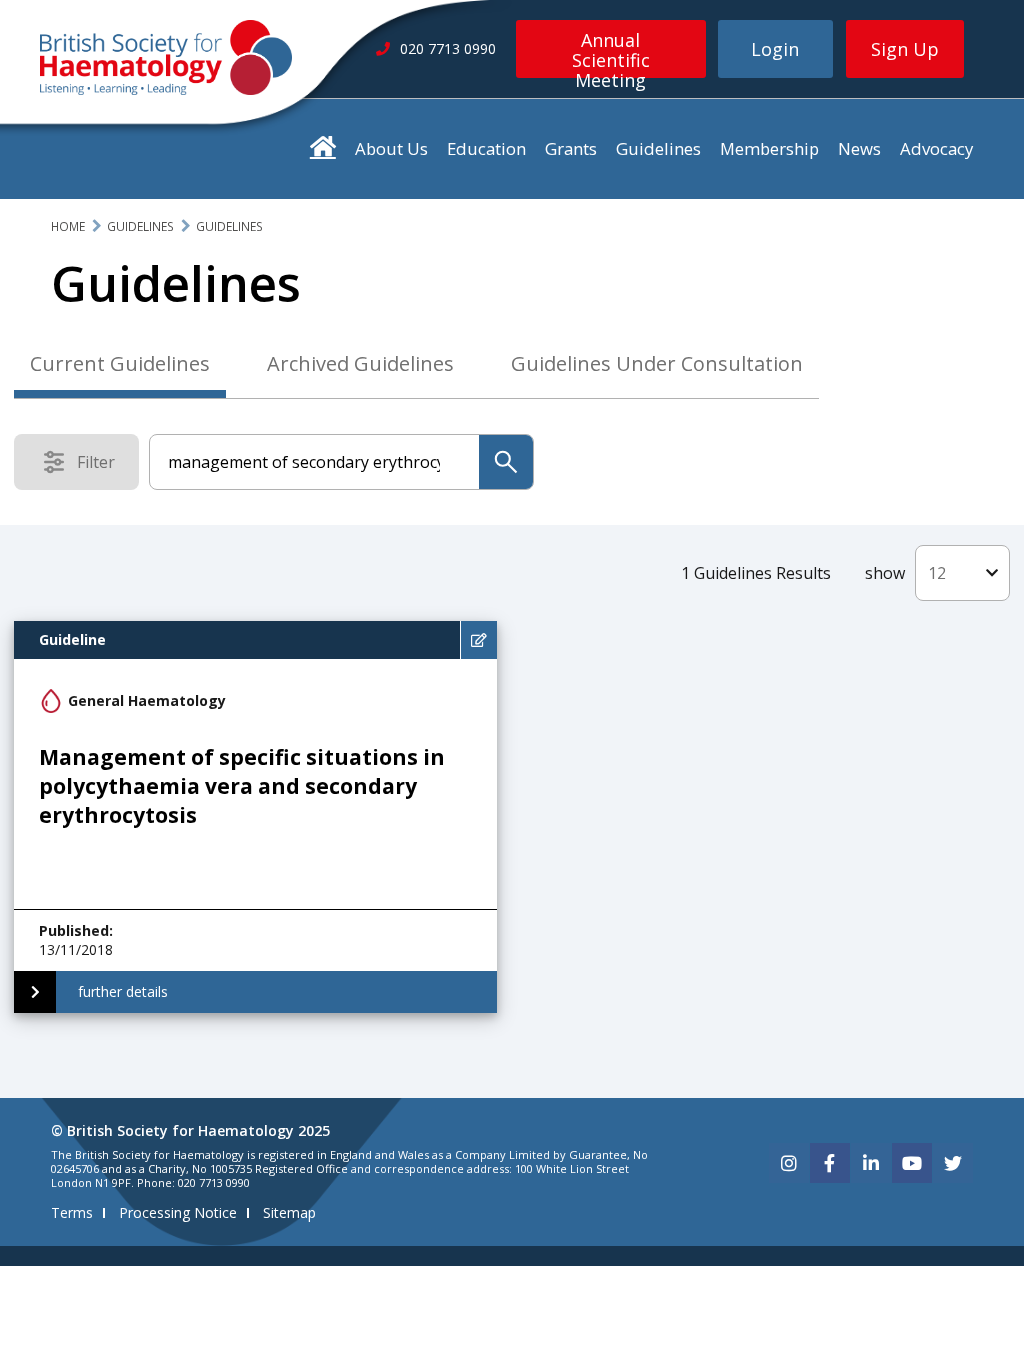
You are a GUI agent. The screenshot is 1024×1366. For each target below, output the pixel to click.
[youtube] (912, 1163)
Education (486, 148)
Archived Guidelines (360, 363)
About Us (391, 148)
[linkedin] (871, 1163)
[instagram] (789, 1163)
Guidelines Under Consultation (657, 363)
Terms (72, 1212)
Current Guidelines (120, 363)
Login (775, 49)
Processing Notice (178, 1212)
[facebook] (830, 1163)
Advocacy (936, 148)
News (859, 148)
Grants (571, 148)
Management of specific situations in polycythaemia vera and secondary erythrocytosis (242, 786)
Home (68, 226)
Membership (769, 148)
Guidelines (658, 148)
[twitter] (953, 1163)
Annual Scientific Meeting (611, 53)
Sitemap (289, 1212)
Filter (102, 466)
